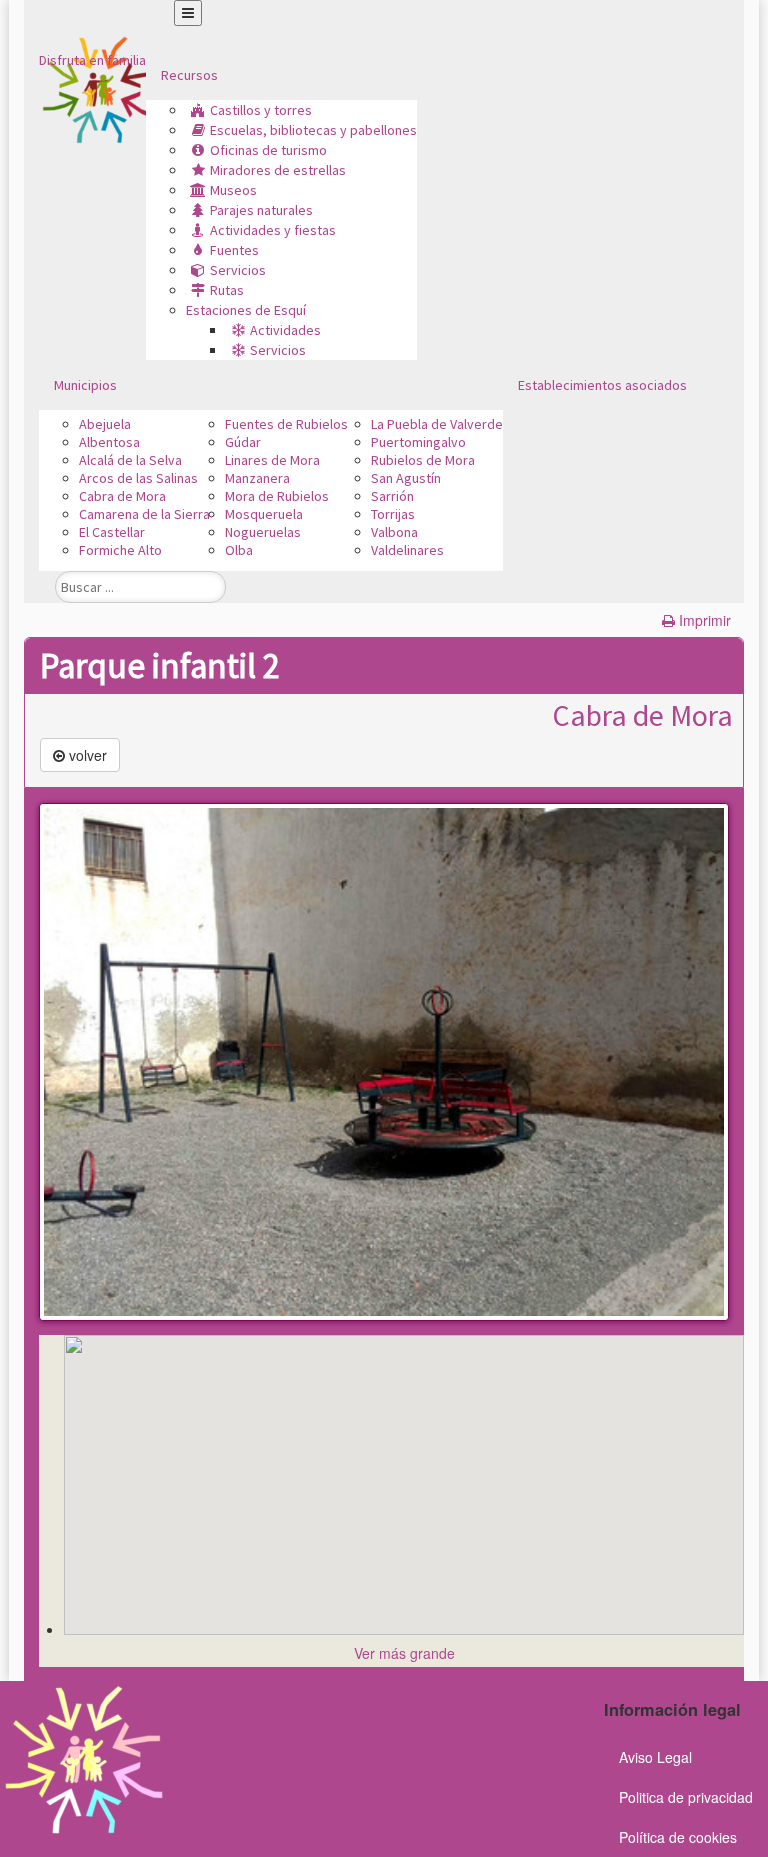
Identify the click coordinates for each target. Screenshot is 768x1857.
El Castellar (112, 532)
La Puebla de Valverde (437, 424)
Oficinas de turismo (268, 150)
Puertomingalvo (418, 442)
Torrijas (393, 514)
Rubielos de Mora (423, 460)
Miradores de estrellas (278, 170)
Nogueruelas (263, 532)
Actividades (285, 330)
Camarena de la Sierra (144, 514)
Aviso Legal (655, 1757)
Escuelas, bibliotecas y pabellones (313, 130)
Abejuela (105, 424)
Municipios (85, 385)
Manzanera (257, 478)
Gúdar (243, 442)
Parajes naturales (261, 210)
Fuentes (234, 250)
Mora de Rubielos (277, 496)
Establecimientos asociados (602, 385)
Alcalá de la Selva (130, 460)
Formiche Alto (120, 550)
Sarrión (392, 496)
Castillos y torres (261, 110)
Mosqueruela (264, 514)
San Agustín (406, 478)
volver (86, 755)
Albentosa (109, 442)
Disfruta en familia (92, 60)
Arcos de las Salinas (138, 478)
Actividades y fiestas (273, 230)
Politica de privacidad (686, 1797)
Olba (239, 550)
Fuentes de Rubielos (286, 424)
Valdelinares (407, 550)
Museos (233, 190)
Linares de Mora (272, 460)
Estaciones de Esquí (246, 310)
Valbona (394, 532)
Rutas (227, 290)
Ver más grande (404, 1653)
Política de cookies (678, 1837)
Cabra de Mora (122, 496)
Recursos (189, 75)
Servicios (238, 270)
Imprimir (705, 620)
